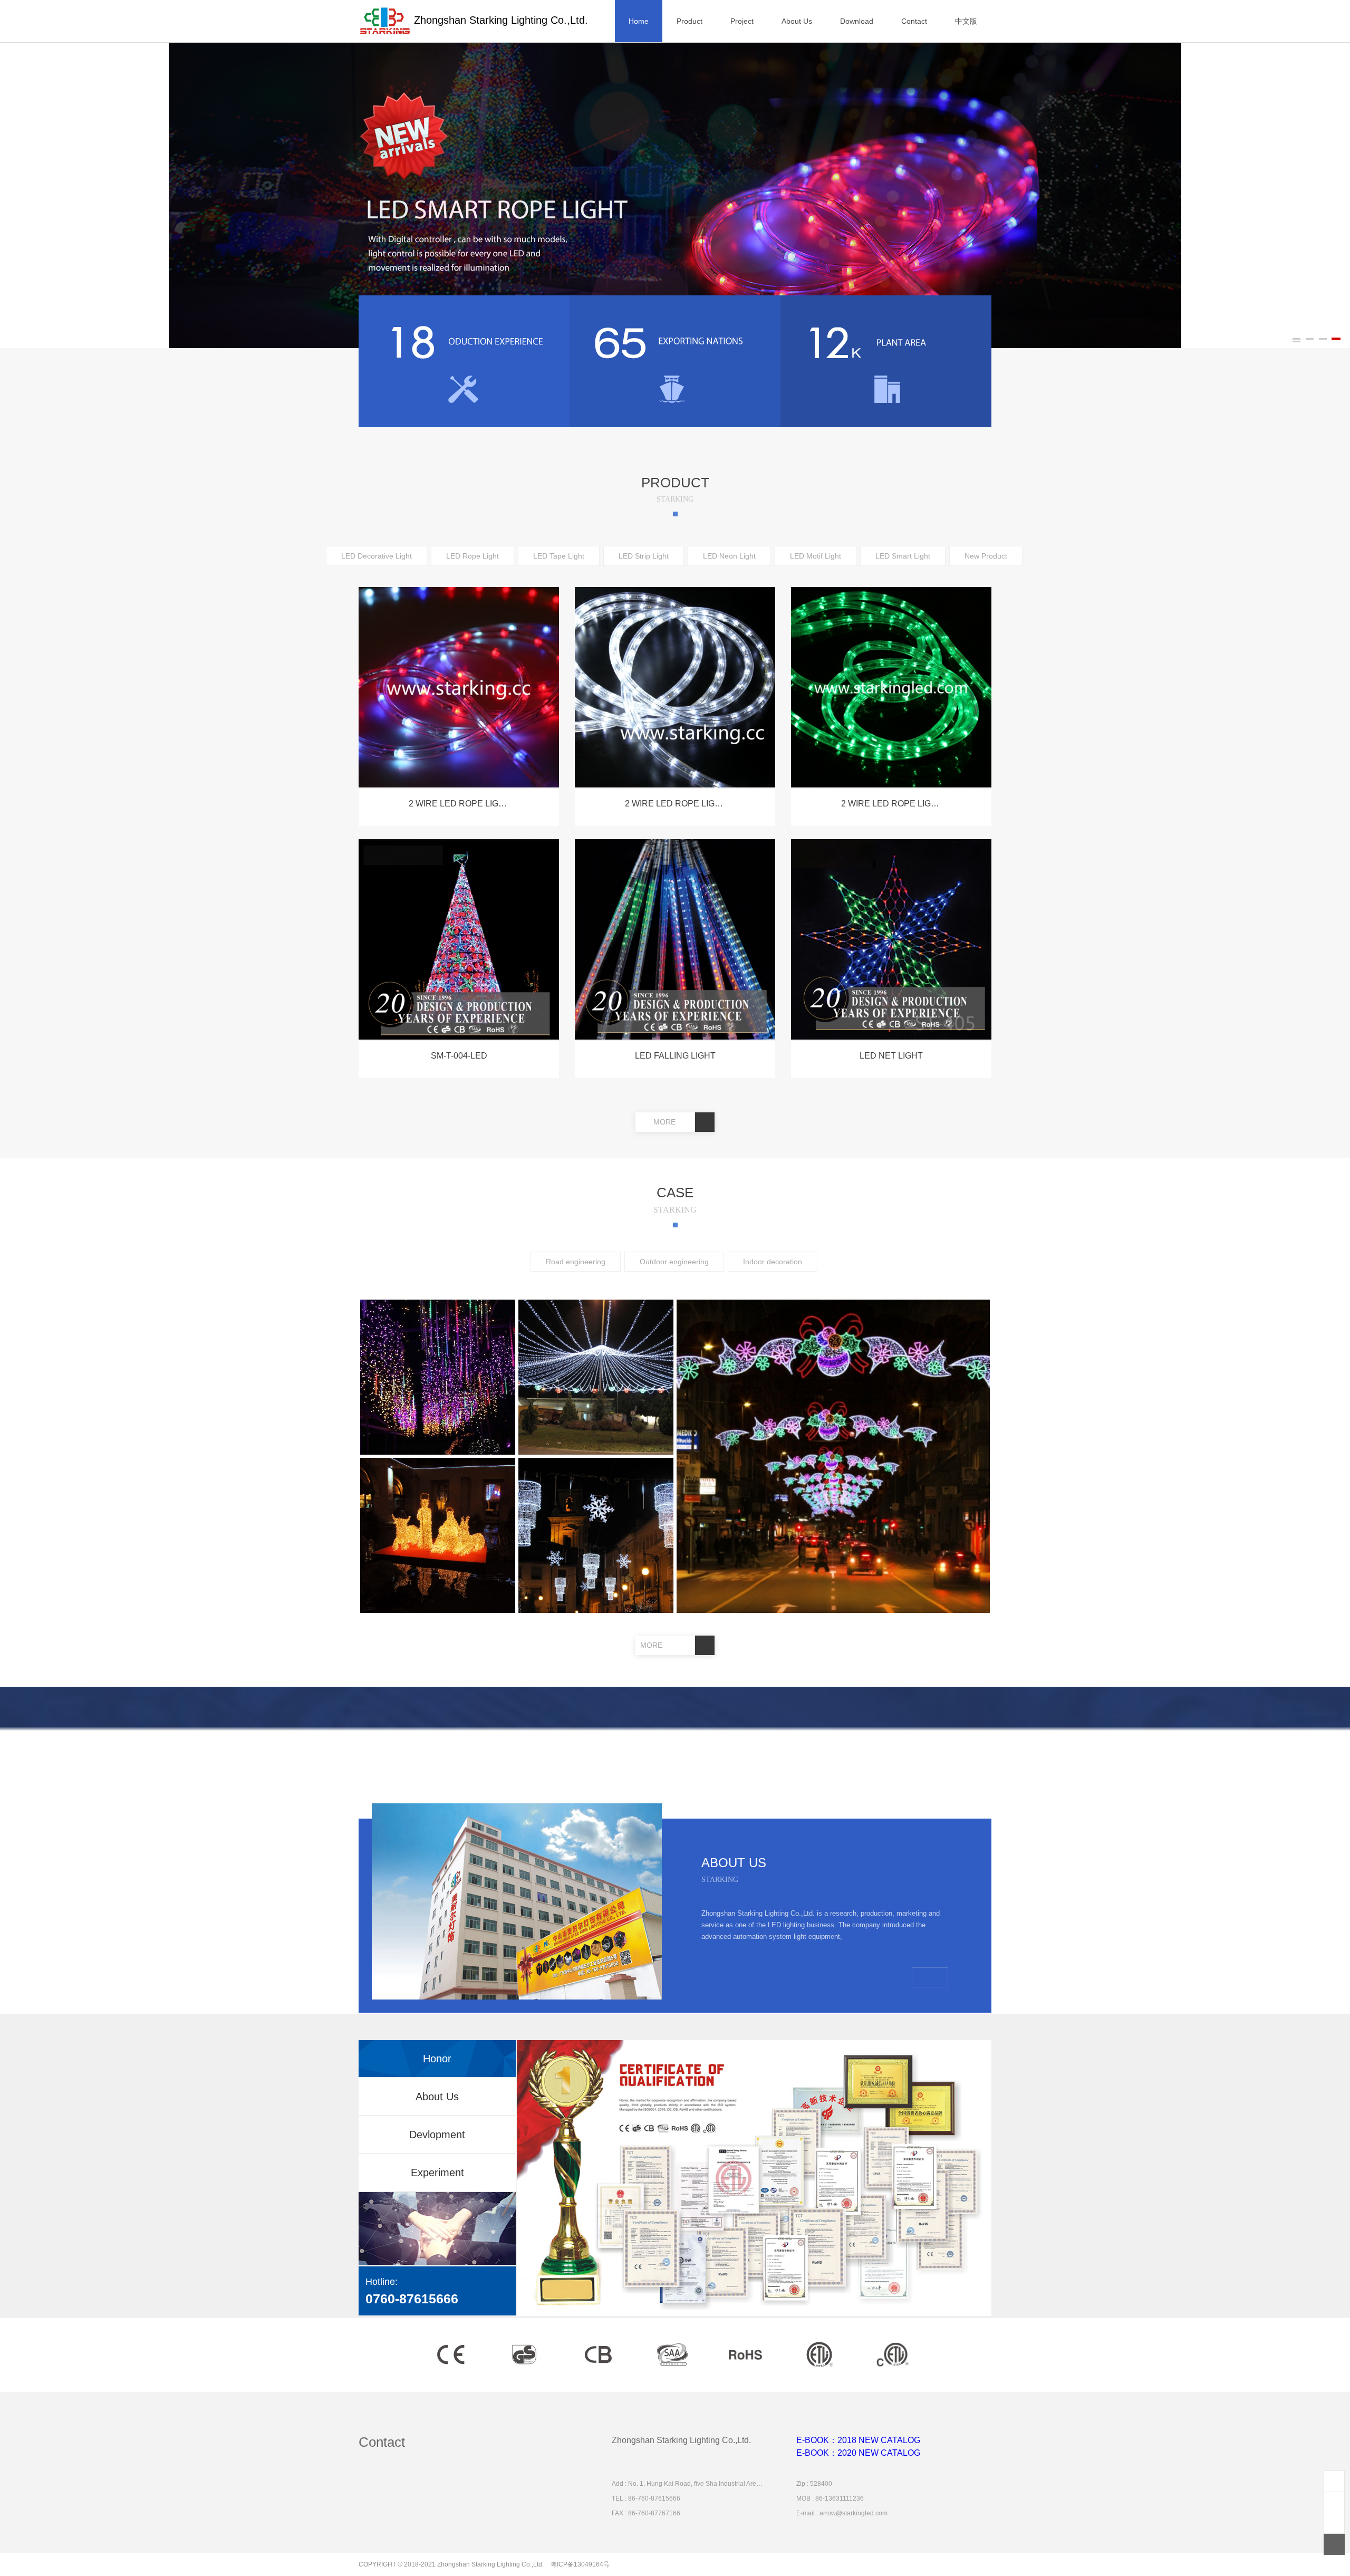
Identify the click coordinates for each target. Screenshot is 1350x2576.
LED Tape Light (559, 556)
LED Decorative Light (377, 556)
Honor (437, 2059)
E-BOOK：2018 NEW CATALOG (858, 2440)
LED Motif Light (816, 556)
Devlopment (437, 2135)
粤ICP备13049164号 (580, 2564)
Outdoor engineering (674, 1262)
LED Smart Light (903, 556)
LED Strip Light (644, 556)
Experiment (437, 2173)
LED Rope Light (472, 556)
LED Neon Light (729, 556)
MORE (666, 1122)
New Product (986, 556)
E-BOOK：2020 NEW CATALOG (858, 2453)
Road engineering (576, 1262)
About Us (437, 2097)
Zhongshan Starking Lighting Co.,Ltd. (499, 20)
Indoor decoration (773, 1262)
